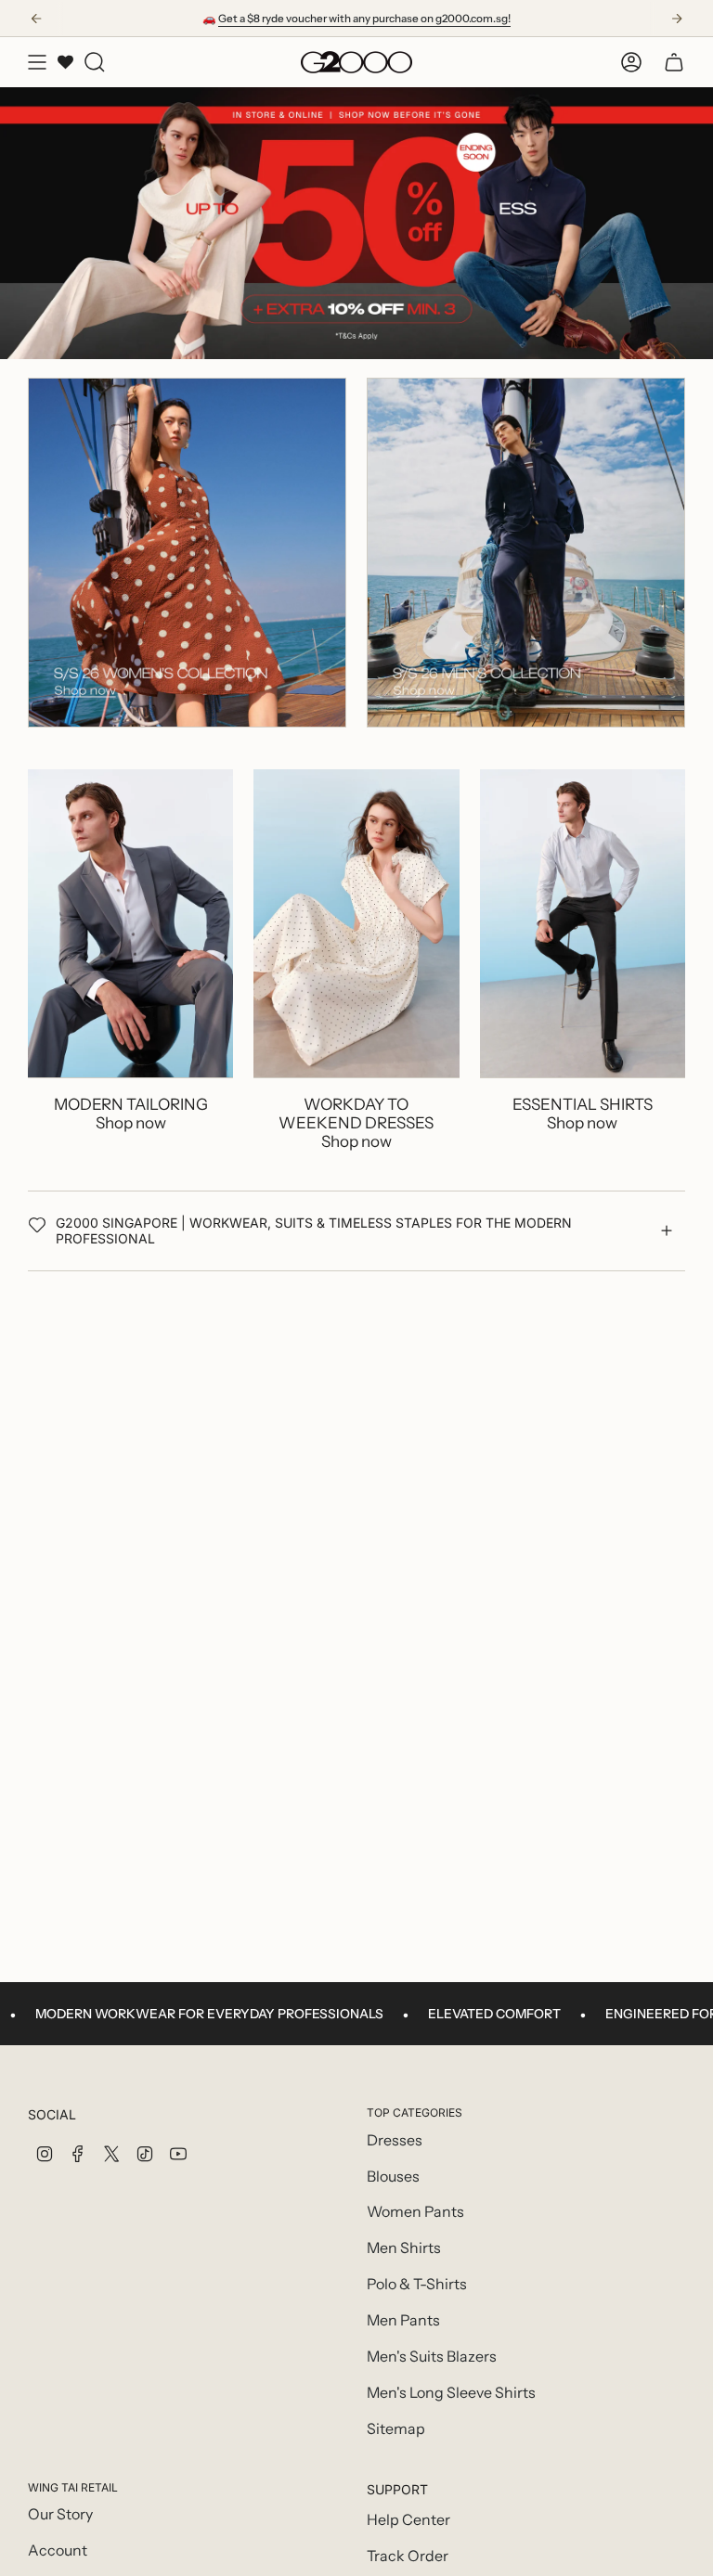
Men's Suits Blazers (432, 2357)
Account (58, 2550)
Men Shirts (404, 2248)
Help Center (408, 2520)
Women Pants (415, 2212)
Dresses (395, 2140)
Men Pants (403, 2320)
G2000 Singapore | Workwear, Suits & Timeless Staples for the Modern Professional (314, 1230)
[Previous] (36, 19)
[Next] (677, 19)
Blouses (393, 2177)
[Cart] (674, 62)
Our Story (60, 2514)
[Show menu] (37, 62)
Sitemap (396, 2429)
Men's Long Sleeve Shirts (451, 2393)
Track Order (408, 2556)
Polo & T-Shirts (417, 2284)
